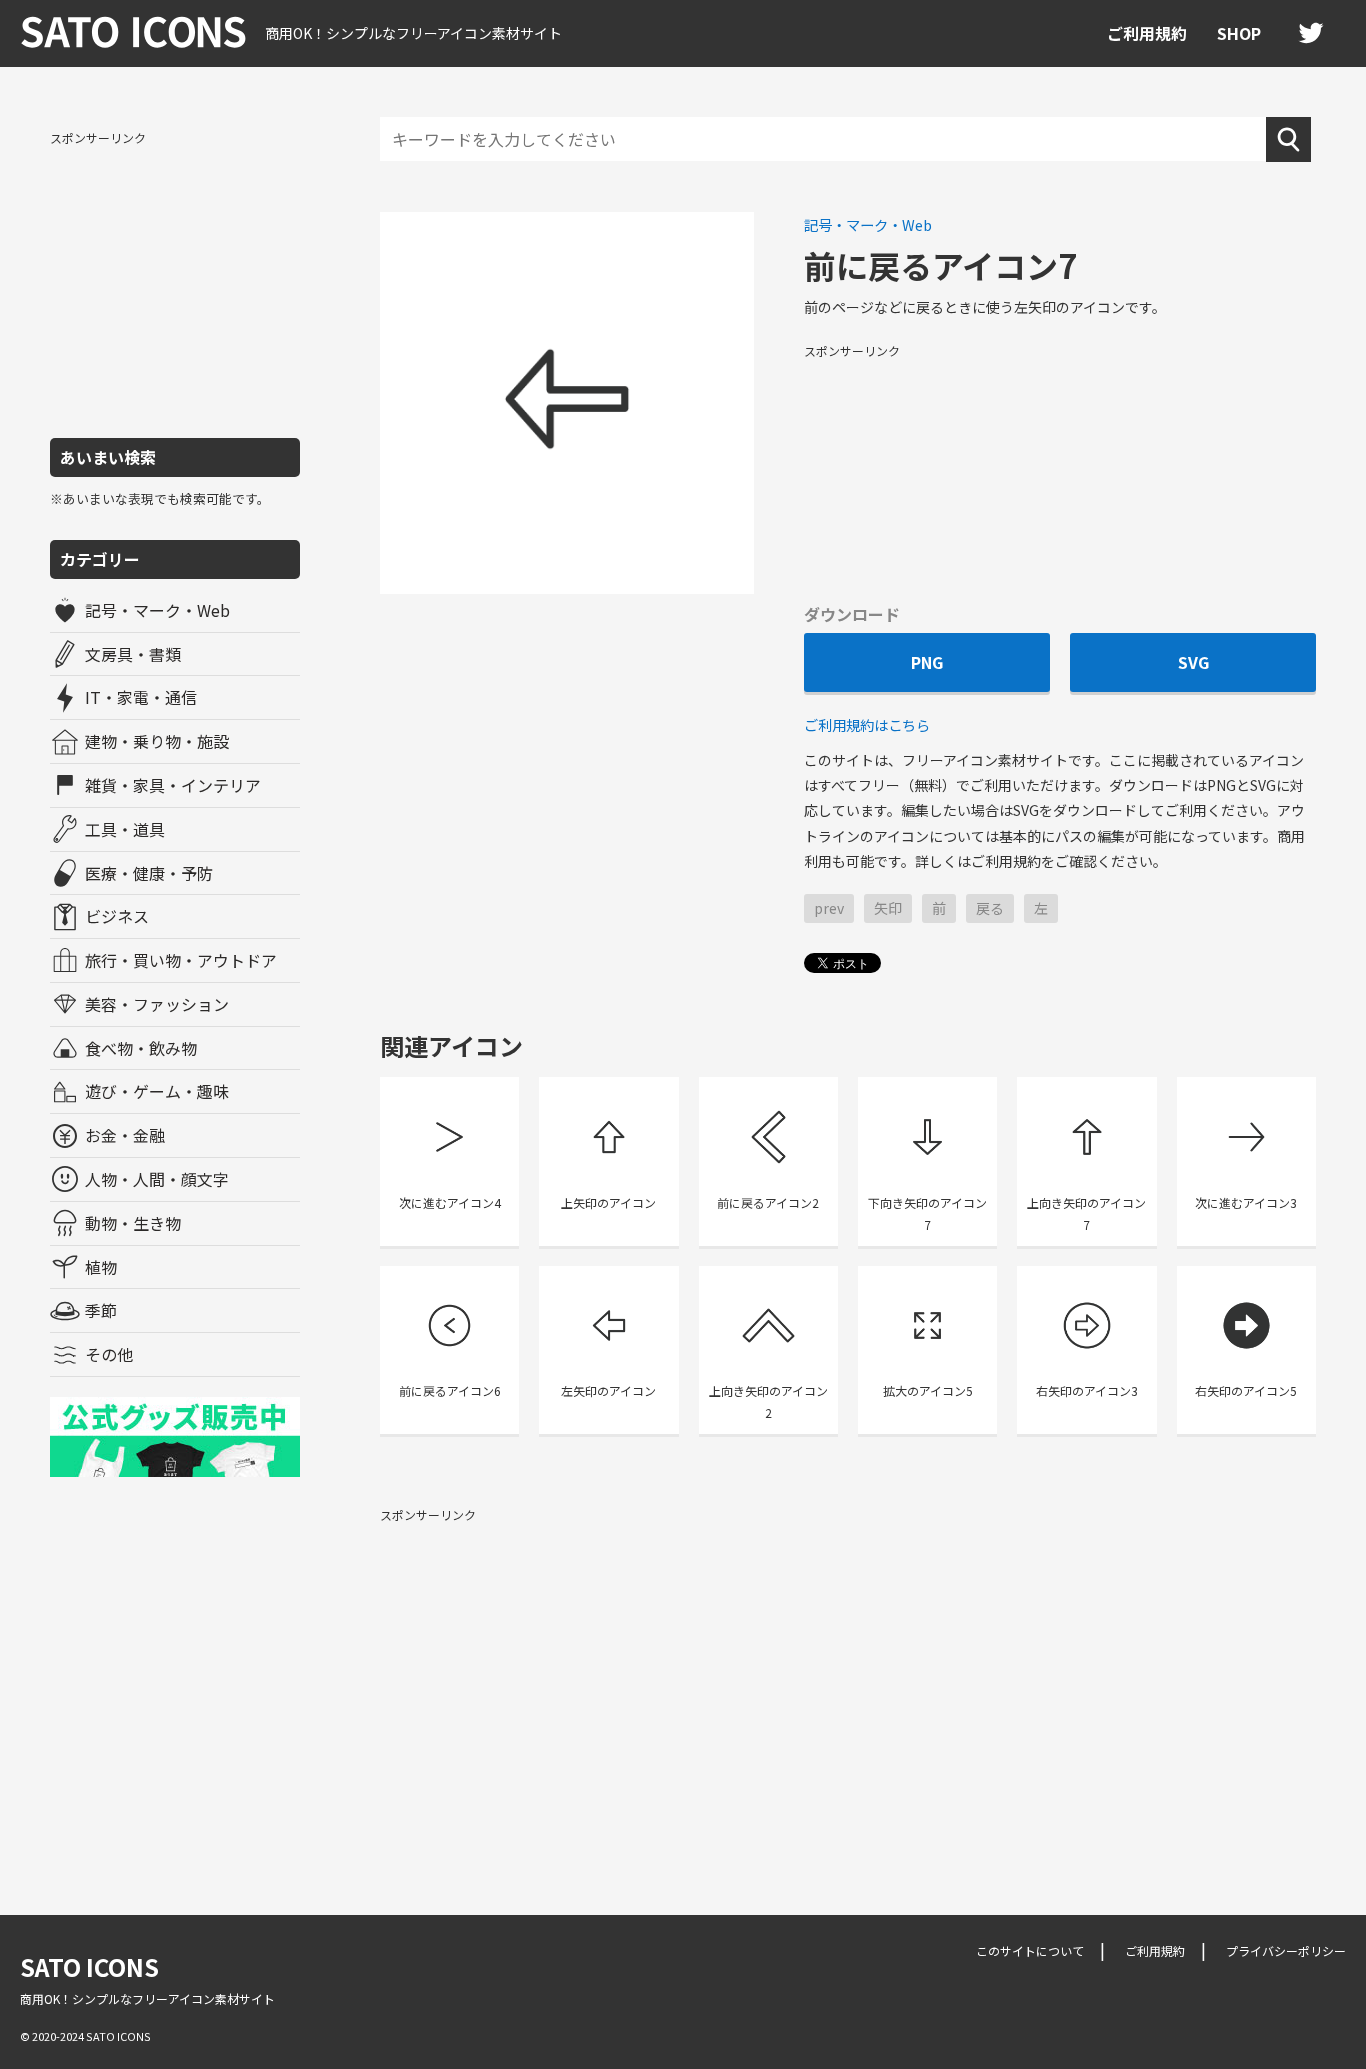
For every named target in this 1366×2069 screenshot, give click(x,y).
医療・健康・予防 (149, 873)
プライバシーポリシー (1286, 1950)
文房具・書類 (133, 654)
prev (829, 908)
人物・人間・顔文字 (157, 1179)
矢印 (888, 908)
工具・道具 (125, 829)
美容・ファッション (157, 1004)
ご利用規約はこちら (867, 724)
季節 (101, 1310)
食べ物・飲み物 (141, 1048)
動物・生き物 (133, 1223)
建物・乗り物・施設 (157, 741)
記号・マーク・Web (157, 610)
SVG (1193, 662)
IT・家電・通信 (141, 697)
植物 (101, 1267)
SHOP (1239, 33)
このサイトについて (1030, 1950)
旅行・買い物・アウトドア (181, 960)
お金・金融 (125, 1135)
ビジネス (117, 916)
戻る (990, 908)
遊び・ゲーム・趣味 (157, 1091)
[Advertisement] (175, 283)
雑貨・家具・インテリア (173, 785)
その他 (109, 1354)
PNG (927, 662)
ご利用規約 (1147, 33)
